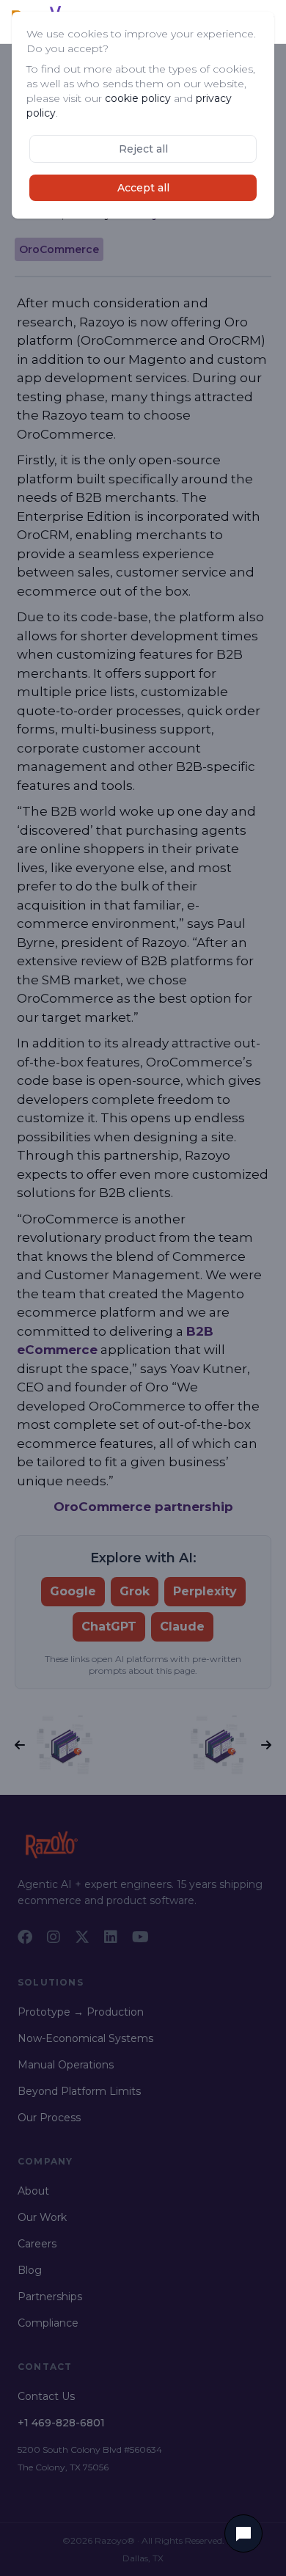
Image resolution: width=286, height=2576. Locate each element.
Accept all (143, 188)
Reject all (143, 149)
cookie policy (138, 98)
